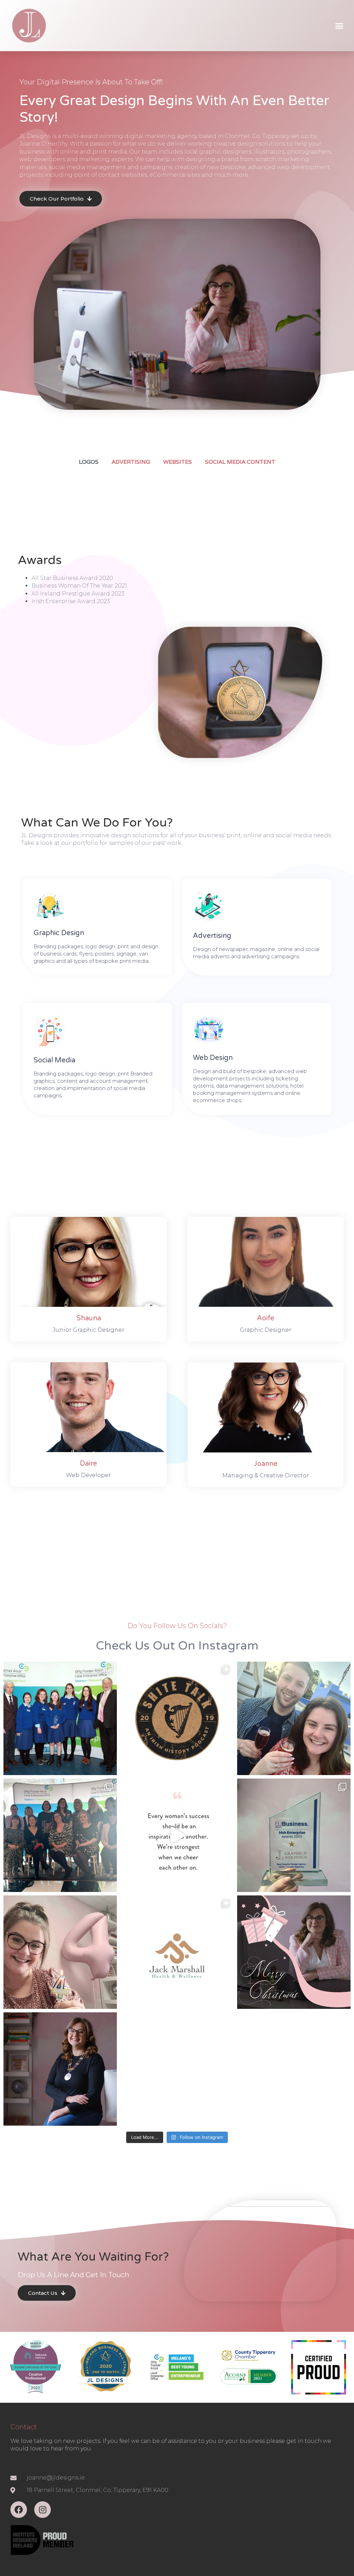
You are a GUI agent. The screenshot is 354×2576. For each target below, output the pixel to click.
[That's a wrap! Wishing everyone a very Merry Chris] (294, 1952)
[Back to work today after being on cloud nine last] (294, 1718)
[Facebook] (19, 2510)
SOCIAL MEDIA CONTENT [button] (240, 462)
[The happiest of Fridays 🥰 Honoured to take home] (294, 1835)
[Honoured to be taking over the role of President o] (60, 2069)
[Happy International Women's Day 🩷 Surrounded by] (60, 1835)
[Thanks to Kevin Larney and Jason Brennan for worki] (177, 1718)
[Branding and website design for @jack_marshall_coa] (177, 1952)
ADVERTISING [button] (131, 462)
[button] (339, 26)
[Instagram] (43, 2510)
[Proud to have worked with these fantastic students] (60, 1718)
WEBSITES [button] (178, 462)
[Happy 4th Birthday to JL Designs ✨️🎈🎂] (60, 1952)
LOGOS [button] (89, 462)
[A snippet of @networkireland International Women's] (177, 1835)
